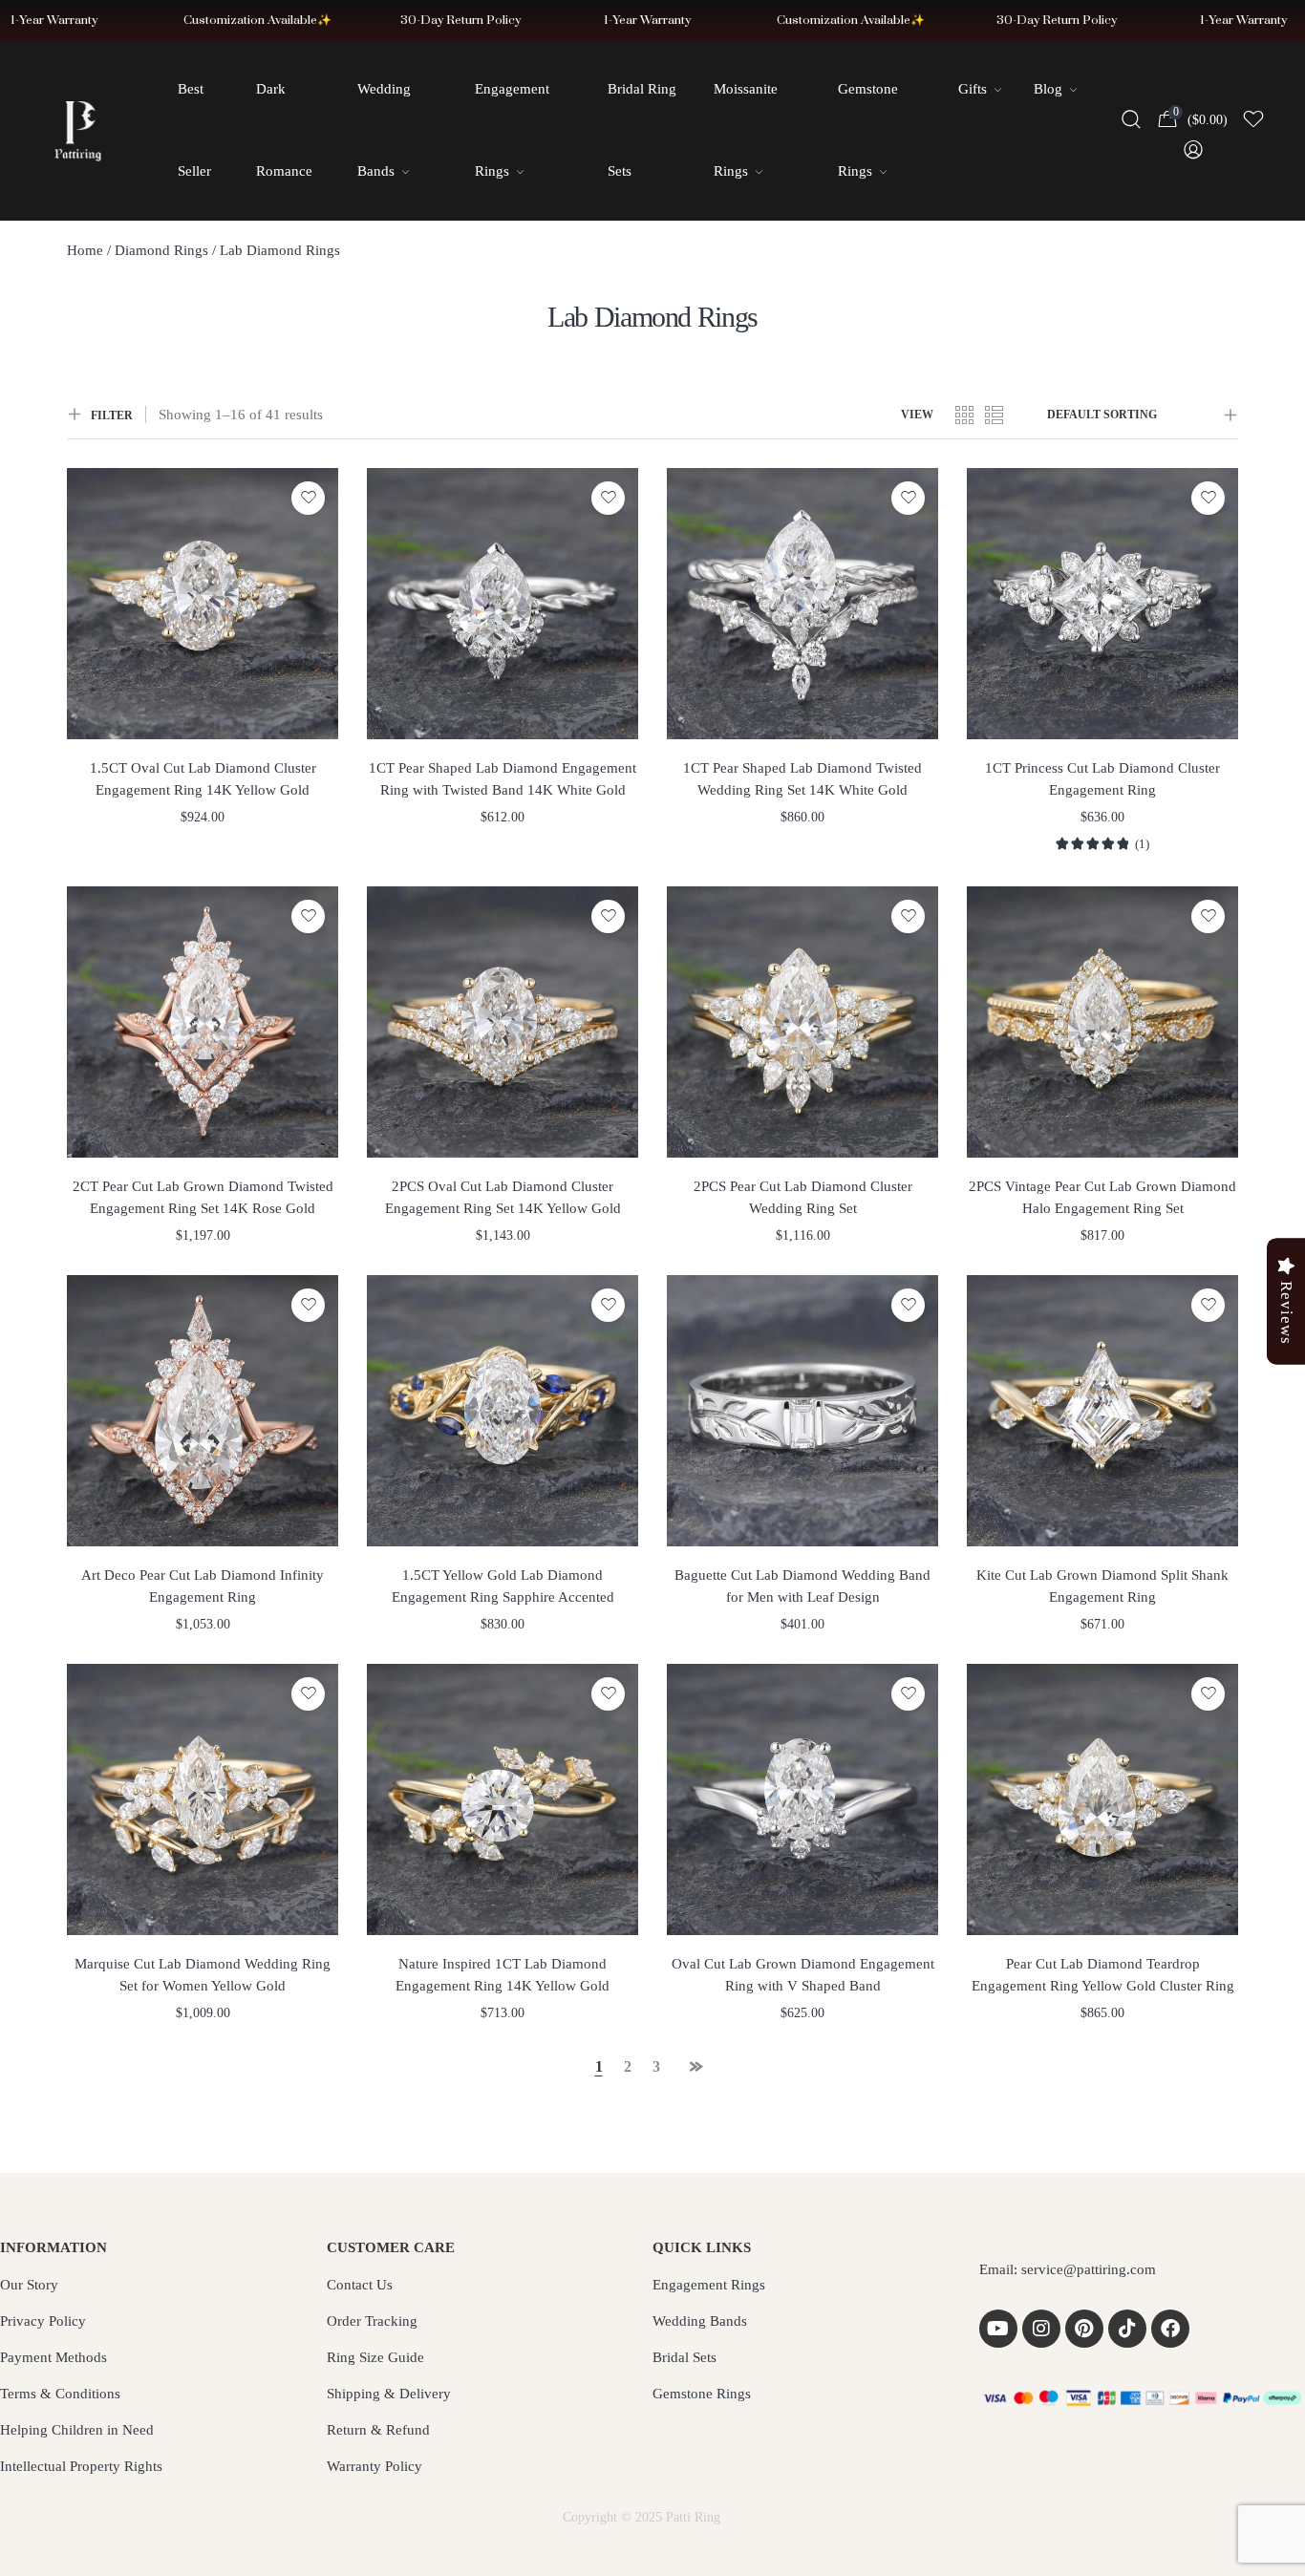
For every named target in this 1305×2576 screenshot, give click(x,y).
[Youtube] (998, 2329)
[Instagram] (1041, 2329)
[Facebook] (1170, 2329)
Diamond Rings (161, 250)
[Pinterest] (1084, 2329)
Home (85, 250)
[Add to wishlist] (308, 498)
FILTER (112, 415)
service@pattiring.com (1089, 2269)
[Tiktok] (1127, 2329)
